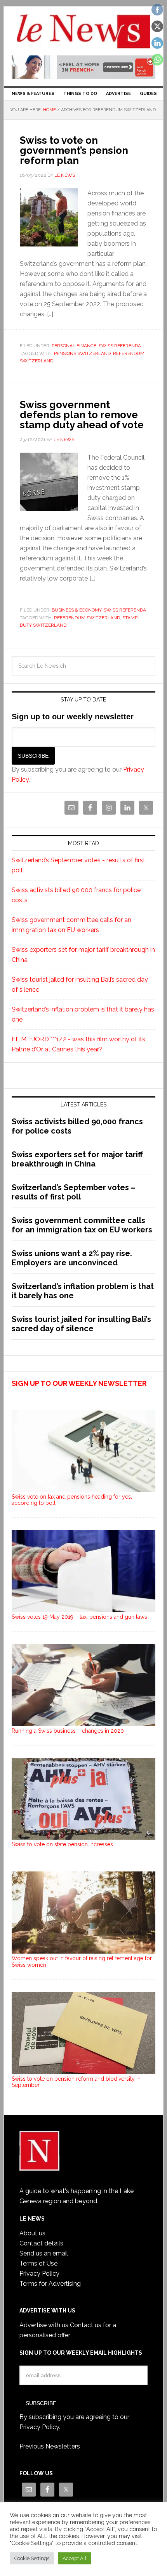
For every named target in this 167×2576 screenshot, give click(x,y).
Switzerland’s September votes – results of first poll (74, 1192)
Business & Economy (77, 610)
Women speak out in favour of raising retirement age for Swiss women (82, 1962)
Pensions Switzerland (82, 353)
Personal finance (74, 346)
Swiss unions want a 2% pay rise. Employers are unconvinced (72, 1258)
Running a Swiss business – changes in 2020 (68, 1731)
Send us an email (44, 2253)
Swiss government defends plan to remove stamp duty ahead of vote (82, 415)
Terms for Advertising (50, 2284)
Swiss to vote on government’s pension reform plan (74, 150)
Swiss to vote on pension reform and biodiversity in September (76, 2082)
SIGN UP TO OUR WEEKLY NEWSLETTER (79, 1383)
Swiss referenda (120, 346)
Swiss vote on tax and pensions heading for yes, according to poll (72, 1500)
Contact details (41, 2243)
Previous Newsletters (50, 2446)
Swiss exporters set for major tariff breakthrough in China (77, 1159)
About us (32, 2233)
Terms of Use (38, 2263)
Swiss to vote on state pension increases (62, 1844)
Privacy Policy (39, 2274)
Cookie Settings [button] (32, 2558)
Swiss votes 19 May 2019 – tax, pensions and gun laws (79, 1617)
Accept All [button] (75, 2558)
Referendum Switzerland (87, 618)
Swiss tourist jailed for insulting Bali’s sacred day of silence (81, 1324)
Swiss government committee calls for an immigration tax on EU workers (82, 1225)
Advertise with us (44, 2325)
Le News (84, 32)
